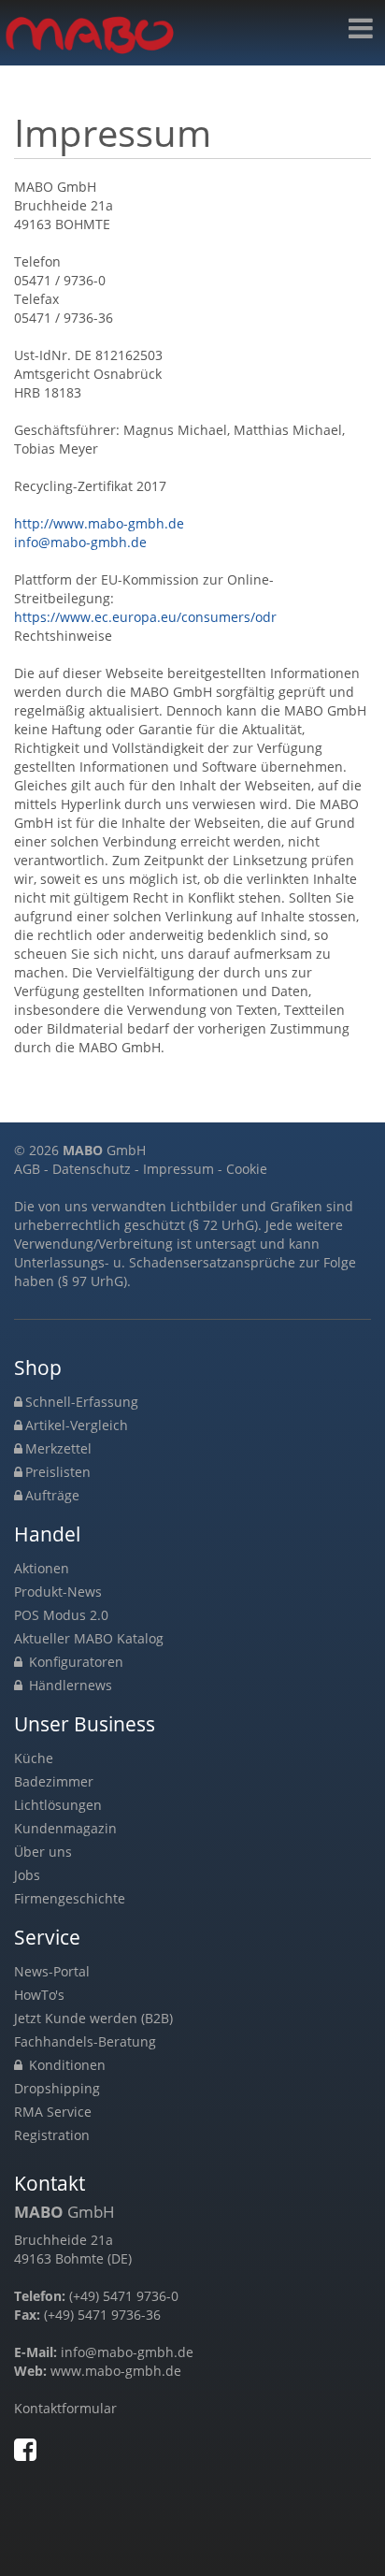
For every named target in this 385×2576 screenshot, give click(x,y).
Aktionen (42, 1568)
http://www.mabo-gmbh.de (99, 523)
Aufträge (52, 1495)
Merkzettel (58, 1448)
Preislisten (58, 1472)
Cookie (247, 1169)
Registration (52, 2135)
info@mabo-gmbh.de (80, 542)
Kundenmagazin (65, 1828)
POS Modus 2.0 (61, 1615)
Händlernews (69, 1685)
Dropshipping (57, 2088)
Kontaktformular (65, 2408)
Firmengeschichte (70, 1898)
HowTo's (39, 1995)
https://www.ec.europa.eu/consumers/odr (145, 617)
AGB (27, 1169)
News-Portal (52, 1971)
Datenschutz (92, 1169)
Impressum (178, 1169)
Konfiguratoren (74, 1662)
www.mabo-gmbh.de (116, 2371)
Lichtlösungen (58, 1805)
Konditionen (65, 2065)
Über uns (43, 1852)
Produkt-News (58, 1592)
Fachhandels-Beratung (85, 2041)
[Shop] (361, 29)
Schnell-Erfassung (82, 1402)
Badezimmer (54, 1781)
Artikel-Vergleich (77, 1425)
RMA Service (53, 2112)
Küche (34, 1758)
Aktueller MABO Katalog (89, 1638)
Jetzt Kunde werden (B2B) (93, 2018)
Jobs (27, 1875)
